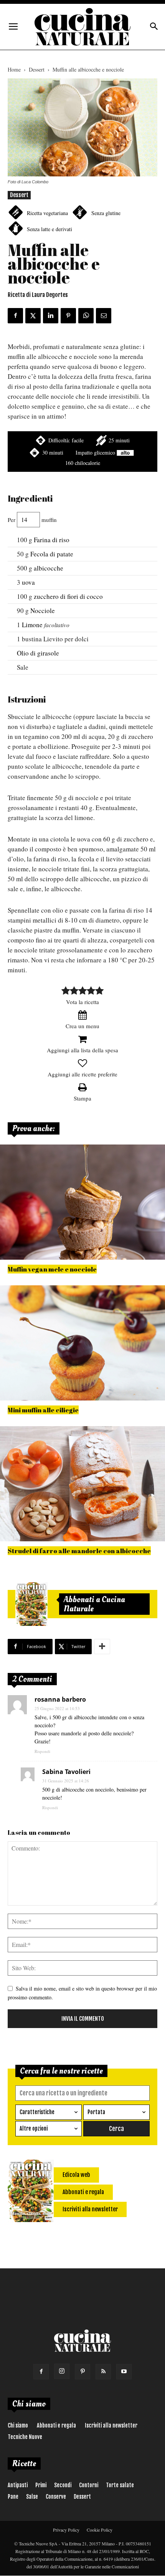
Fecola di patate (52, 554)
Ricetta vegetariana (47, 213)
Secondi (63, 2485)
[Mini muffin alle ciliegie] (82, 1343)
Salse (32, 2497)
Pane (13, 2497)
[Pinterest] (82, 2372)
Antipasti (18, 2485)
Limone (32, 625)
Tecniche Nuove (25, 2437)
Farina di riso (52, 540)
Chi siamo (18, 2425)
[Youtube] (124, 2372)
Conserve (56, 2497)
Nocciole (43, 611)
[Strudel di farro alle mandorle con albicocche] (82, 1484)
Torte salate (120, 2485)
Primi (41, 2485)
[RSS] (103, 2372)
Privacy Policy (66, 2530)
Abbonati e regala (56, 2425)
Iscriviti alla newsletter (111, 2425)
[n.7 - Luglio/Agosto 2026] (31, 1604)
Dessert (37, 69)
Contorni (89, 2485)
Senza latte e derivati (49, 229)
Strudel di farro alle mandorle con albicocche (79, 1551)
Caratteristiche (37, 2112)
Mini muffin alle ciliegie (43, 1410)
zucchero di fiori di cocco (68, 596)
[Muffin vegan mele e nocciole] (82, 1202)
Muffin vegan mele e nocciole (52, 1269)
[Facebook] (41, 2372)
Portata (96, 2112)
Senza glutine (106, 213)
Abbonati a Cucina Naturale (94, 1604)
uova (28, 582)
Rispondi (42, 1751)
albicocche (49, 568)
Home (14, 69)
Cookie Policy (100, 2530)
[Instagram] (62, 2371)
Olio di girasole (38, 653)
